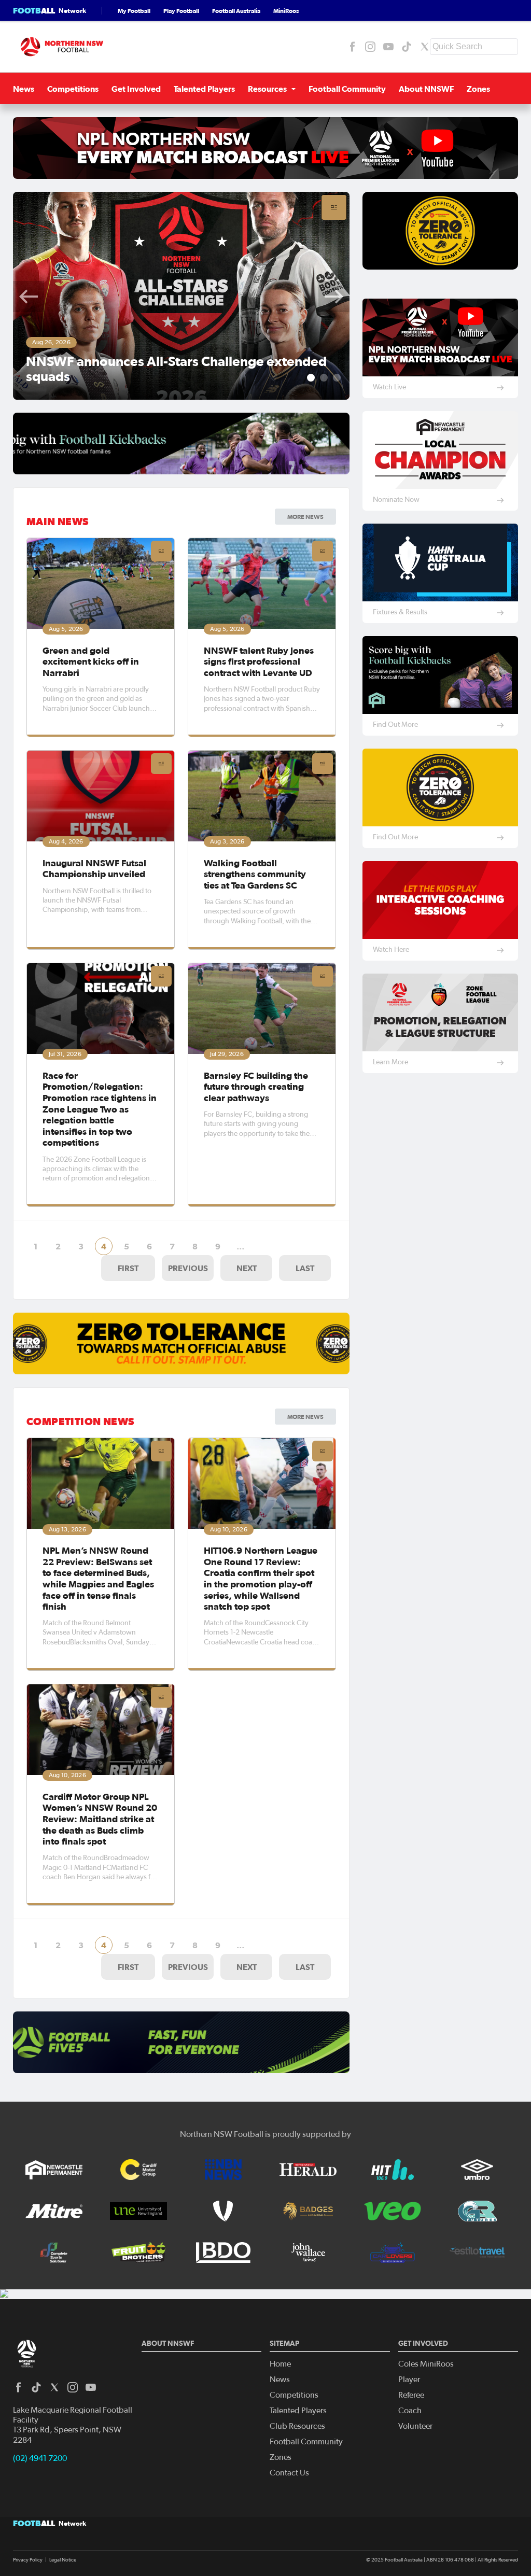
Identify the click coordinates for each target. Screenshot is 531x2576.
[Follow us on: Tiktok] (407, 47)
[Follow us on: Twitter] (425, 47)
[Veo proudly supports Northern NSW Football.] (393, 2211)
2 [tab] (324, 378)
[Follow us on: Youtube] (388, 47)
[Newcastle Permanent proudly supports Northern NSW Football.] (54, 2170)
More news (305, 1417)
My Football (134, 11)
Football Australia (236, 11)
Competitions (73, 89)
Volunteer (415, 2426)
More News (305, 517)
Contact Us (289, 2473)
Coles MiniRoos (426, 2364)
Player (409, 2380)
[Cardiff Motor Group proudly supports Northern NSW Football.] (138, 2170)
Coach (410, 2411)
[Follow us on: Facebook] (352, 47)
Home (280, 2364)
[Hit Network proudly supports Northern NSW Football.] (393, 2170)
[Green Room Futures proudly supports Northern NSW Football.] (477, 2211)
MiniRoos (286, 11)
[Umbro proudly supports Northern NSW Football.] (477, 2170)
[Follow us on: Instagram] (370, 47)
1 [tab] (311, 378)
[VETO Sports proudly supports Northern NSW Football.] (223, 2211)
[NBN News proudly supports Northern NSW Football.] (223, 2170)
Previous (29, 297)
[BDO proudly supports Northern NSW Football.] (223, 2253)
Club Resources (297, 2426)
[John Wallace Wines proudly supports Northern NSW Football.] (308, 2253)
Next (334, 297)
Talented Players (204, 89)
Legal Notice (63, 2560)
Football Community (347, 89)
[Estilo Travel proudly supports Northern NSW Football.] (477, 2253)
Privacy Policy (28, 2560)
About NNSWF (426, 89)
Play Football (181, 11)
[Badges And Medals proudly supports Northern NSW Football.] (308, 2211)
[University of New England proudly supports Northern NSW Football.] (138, 2211)
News (24, 89)
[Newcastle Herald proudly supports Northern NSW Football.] (308, 2170)
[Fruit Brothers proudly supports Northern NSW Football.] (138, 2253)
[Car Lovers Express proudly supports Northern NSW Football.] (393, 2253)
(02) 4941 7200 (40, 2458)
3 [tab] (337, 378)
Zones (478, 89)
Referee (411, 2395)
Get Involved (136, 89)
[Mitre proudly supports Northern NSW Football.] (54, 2211)
